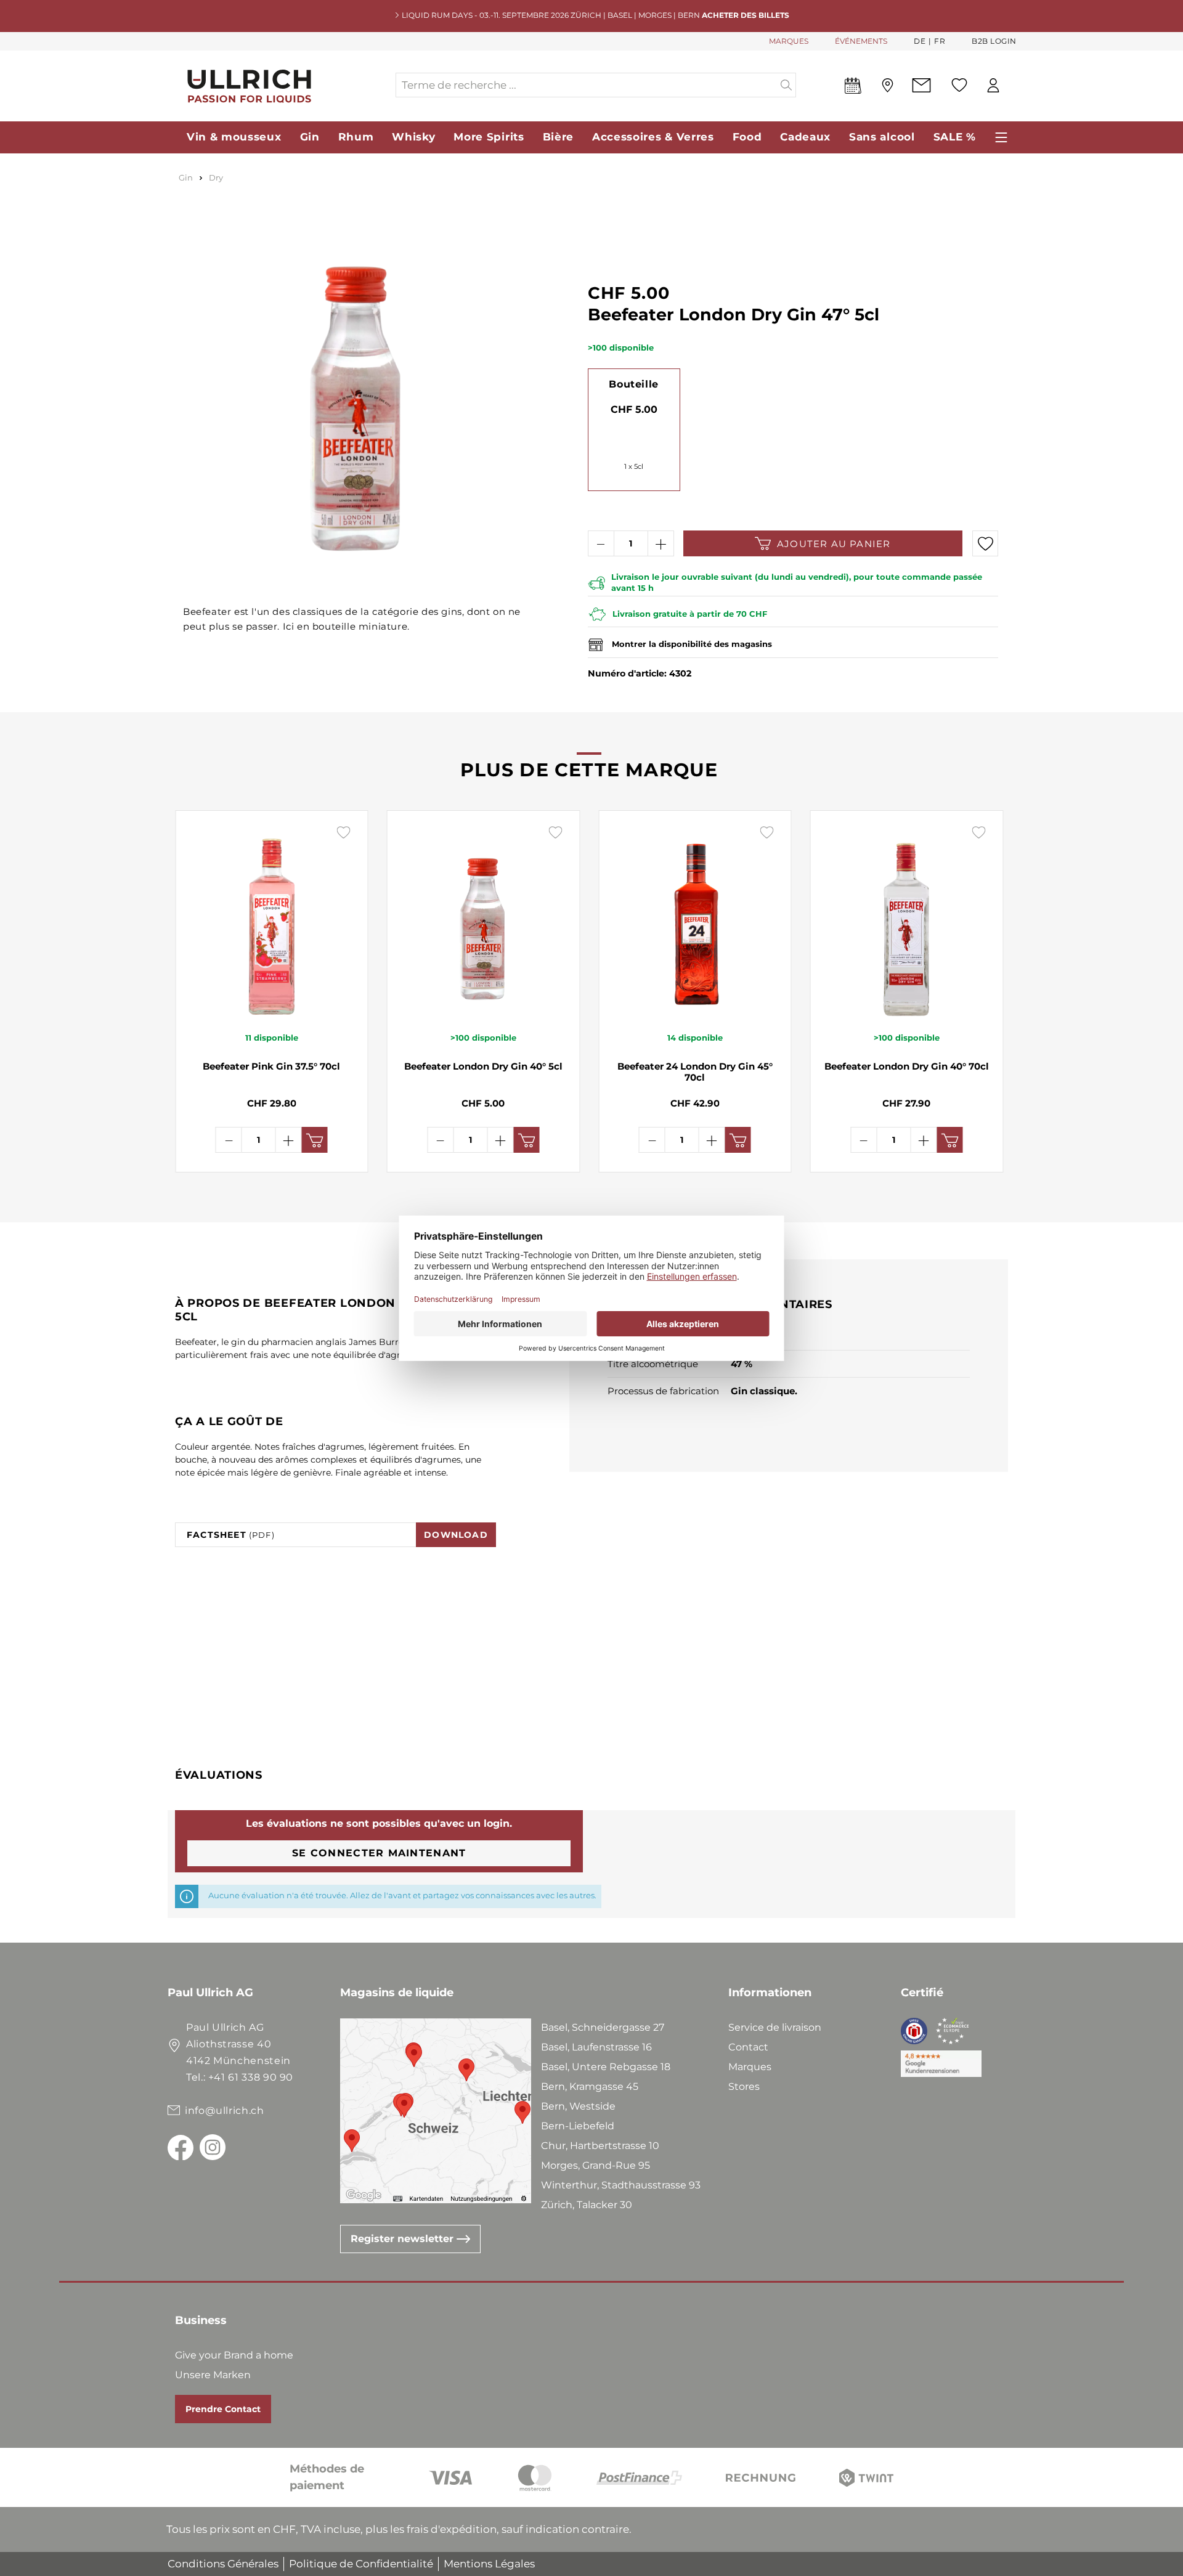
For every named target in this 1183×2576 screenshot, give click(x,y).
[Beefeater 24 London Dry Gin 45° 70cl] (695, 920)
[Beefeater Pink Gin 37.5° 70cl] (272, 920)
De (920, 41)
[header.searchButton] (787, 85)
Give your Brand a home (234, 2355)
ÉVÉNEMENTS (861, 41)
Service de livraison (775, 2027)
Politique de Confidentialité (361, 2564)
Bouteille (633, 384)
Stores (744, 2086)
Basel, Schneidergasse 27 (603, 2027)
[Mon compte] (993, 85)
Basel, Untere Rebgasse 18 (606, 2067)
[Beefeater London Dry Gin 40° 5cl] (484, 920)
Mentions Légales (489, 2564)
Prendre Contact (223, 2409)
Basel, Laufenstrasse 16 (596, 2047)
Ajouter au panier (834, 544)
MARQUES (789, 41)
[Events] (853, 88)
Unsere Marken (213, 2375)
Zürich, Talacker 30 (587, 2205)
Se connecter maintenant (379, 1853)
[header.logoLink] (281, 85)
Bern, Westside (578, 2106)
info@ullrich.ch (225, 2111)
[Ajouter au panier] (315, 1140)
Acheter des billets (746, 15)
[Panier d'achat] (1016, 86)
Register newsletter (404, 2239)
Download (456, 1535)
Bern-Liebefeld (578, 2126)
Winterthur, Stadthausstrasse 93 (621, 2185)
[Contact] (921, 85)
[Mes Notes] (959, 85)
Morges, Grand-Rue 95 (596, 2165)
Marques (750, 2067)
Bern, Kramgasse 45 (590, 2086)
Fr (940, 41)
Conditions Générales (223, 2564)
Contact (748, 2047)
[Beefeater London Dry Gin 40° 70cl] (907, 920)
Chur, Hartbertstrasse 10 (600, 2146)
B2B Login (994, 41)
